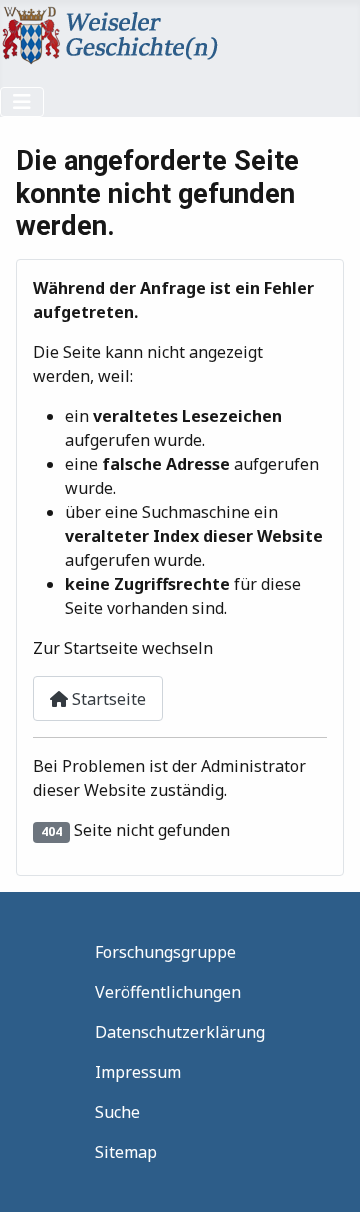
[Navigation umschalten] (22, 102)
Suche (117, 1112)
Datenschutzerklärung (180, 1032)
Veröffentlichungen (168, 992)
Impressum (138, 1072)
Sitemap (126, 1152)
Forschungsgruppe (165, 952)
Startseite (107, 699)
